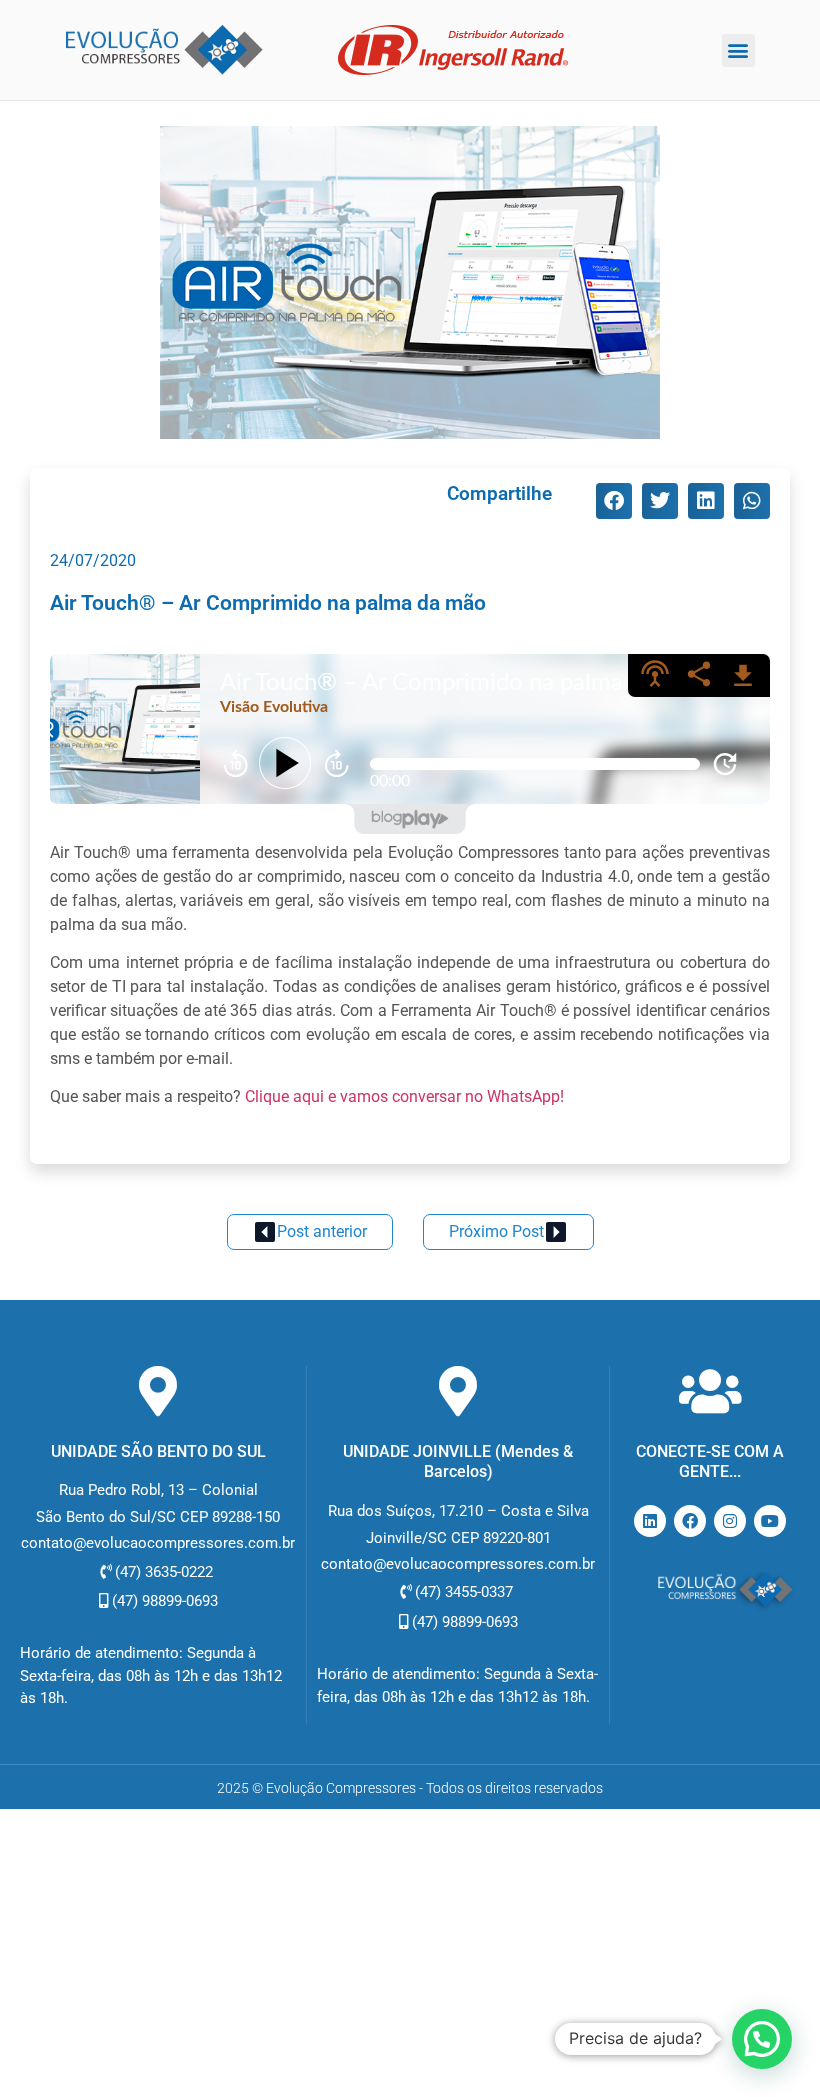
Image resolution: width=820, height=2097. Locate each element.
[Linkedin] (650, 1521)
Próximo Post (496, 1231)
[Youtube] (770, 1521)
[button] (738, 50)
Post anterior (322, 1231)
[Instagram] (730, 1521)
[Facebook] (690, 1521)
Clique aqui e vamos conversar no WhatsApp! (404, 1096)
